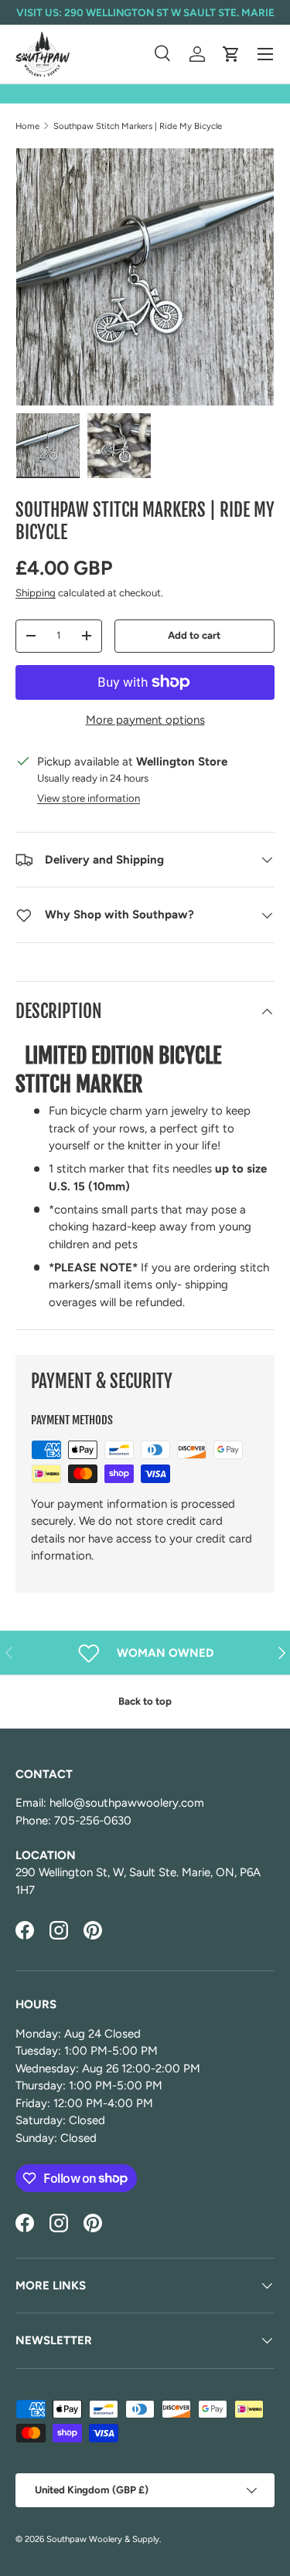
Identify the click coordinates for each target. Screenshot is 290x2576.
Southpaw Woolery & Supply (103, 2539)
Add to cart (194, 635)
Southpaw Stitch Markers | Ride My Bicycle (138, 126)
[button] (231, 54)
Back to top (145, 1701)
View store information (89, 798)
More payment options (145, 720)
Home (27, 126)
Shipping (36, 592)
